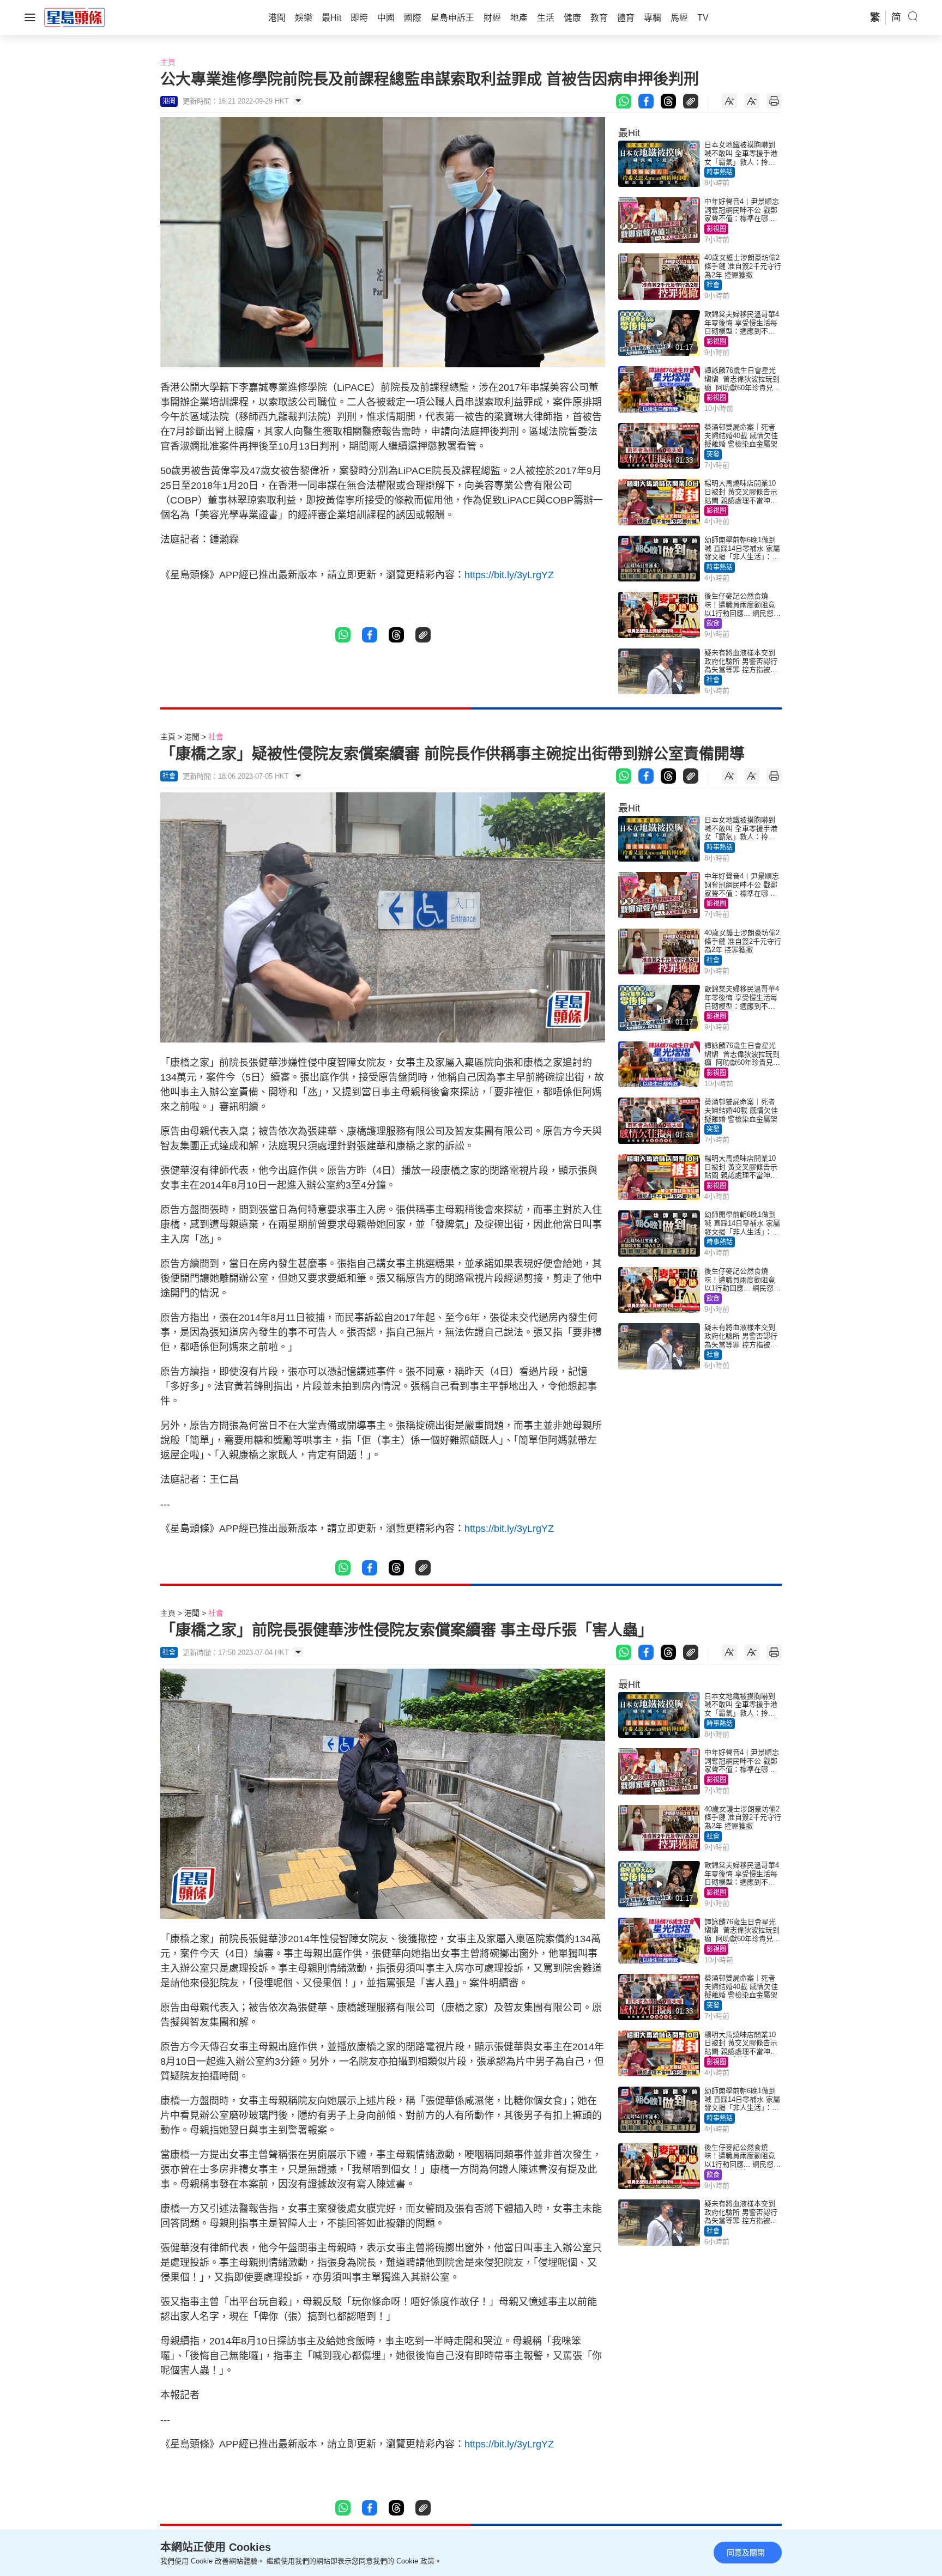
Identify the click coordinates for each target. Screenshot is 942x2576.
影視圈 (716, 229)
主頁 (168, 62)
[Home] (75, 17)
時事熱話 (720, 172)
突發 (713, 454)
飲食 (713, 623)
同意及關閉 (746, 2553)
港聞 (192, 737)
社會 (713, 285)
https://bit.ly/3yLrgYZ (509, 575)
